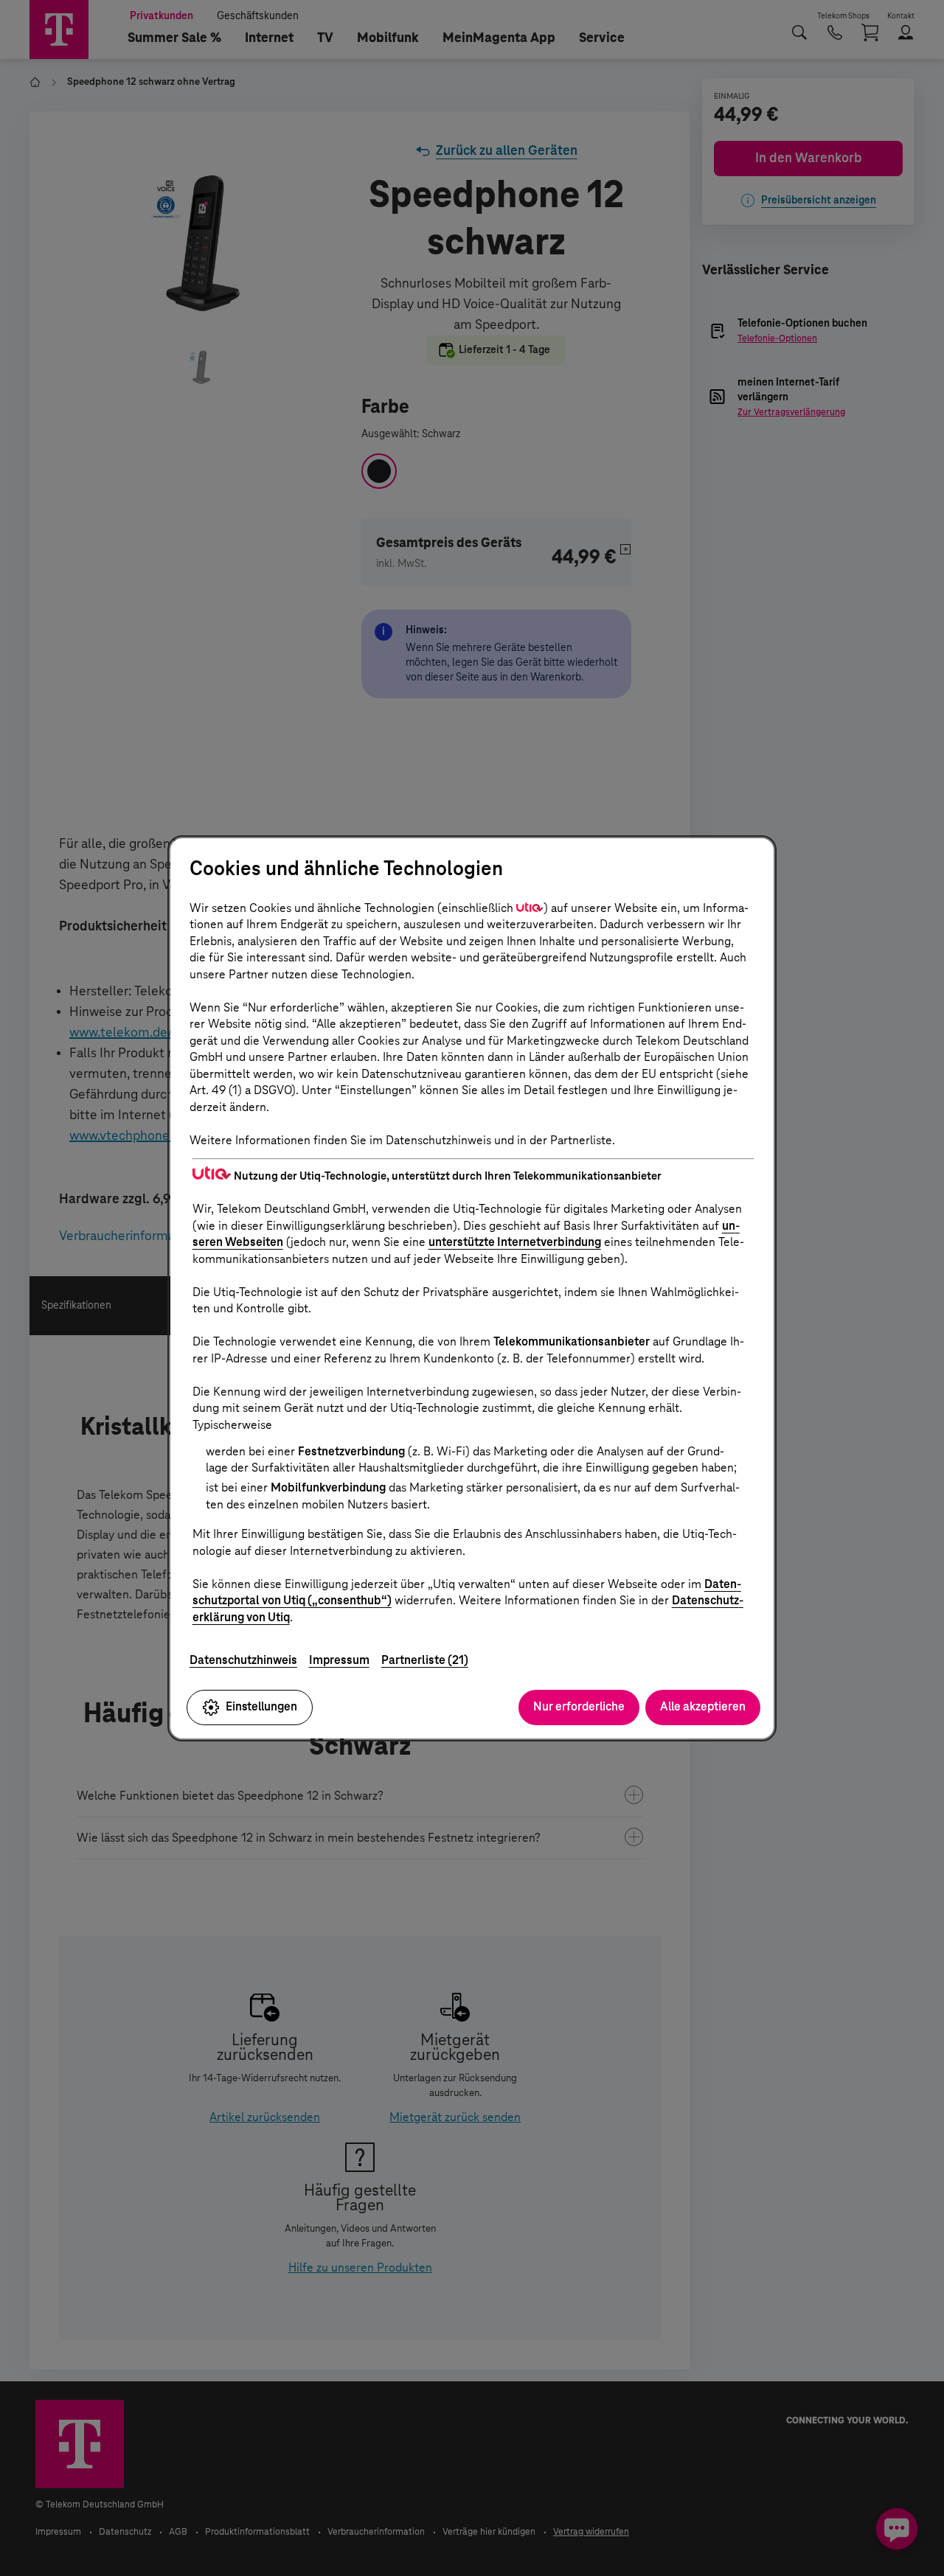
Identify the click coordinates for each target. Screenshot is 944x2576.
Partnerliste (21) (425, 1660)
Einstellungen (261, 1706)
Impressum (339, 1660)
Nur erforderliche (579, 1706)
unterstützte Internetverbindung (515, 1242)
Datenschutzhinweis (243, 1660)
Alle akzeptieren (703, 1706)
